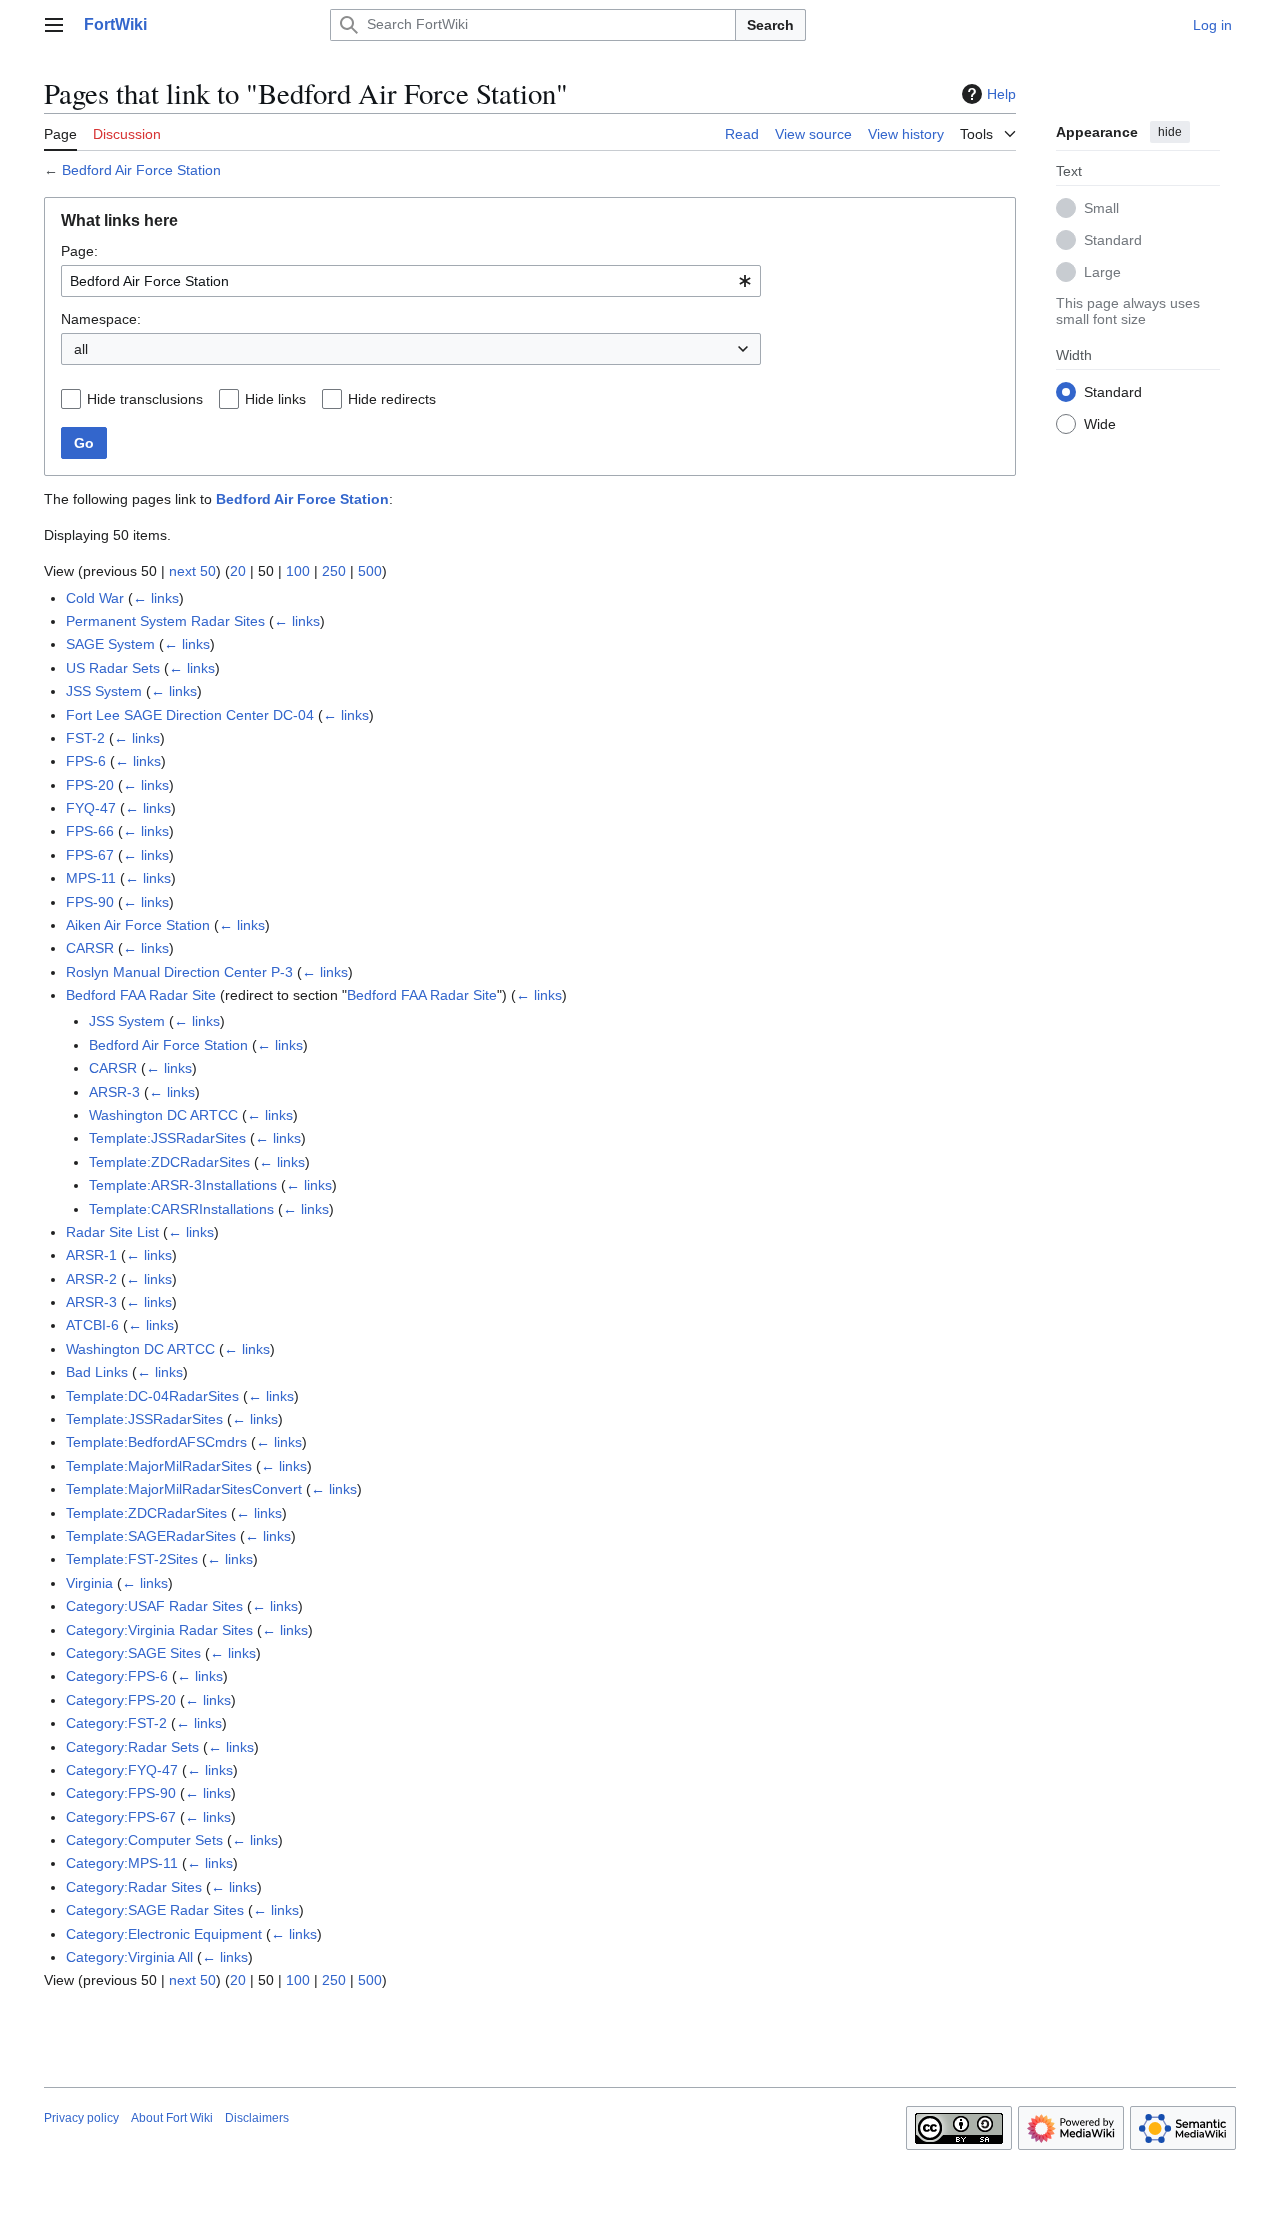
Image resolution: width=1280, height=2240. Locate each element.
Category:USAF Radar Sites (154, 1606)
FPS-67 (90, 855)
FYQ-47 (91, 808)
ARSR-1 (91, 1255)
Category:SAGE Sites (133, 1653)
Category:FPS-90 (121, 1793)
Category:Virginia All (129, 1957)
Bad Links (97, 1372)
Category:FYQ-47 (122, 1770)
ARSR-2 (91, 1279)
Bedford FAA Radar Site (141, 995)
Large (1102, 271)
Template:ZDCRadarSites (169, 1162)
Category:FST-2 (116, 1723)
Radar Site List (112, 1232)
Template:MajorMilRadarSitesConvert (184, 1489)
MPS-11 (91, 878)
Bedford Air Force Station (141, 170)
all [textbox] (81, 349)
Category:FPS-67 (121, 1817)
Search (770, 25)
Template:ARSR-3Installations (183, 1185)
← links (156, 598)
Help (1001, 94)
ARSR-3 (114, 1092)
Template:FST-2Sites (132, 1559)
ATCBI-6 (92, 1325)
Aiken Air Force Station (138, 925)
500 (370, 571)
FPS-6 (86, 761)
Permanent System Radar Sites (165, 621)
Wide (1100, 423)
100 (298, 571)
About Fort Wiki (172, 2118)
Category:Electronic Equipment (164, 1934)
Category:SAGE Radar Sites (155, 1910)
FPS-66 (90, 831)
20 (238, 571)
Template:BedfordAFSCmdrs (156, 1442)
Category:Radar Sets (132, 1747)
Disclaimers (257, 2118)
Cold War (95, 598)
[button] (54, 25)
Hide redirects (392, 399)
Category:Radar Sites (134, 1887)
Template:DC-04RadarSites (152, 1396)
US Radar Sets (113, 668)
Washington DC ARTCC (163, 1115)
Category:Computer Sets (144, 1840)
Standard (1113, 239)
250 (334, 571)
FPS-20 (90, 785)
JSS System (104, 691)
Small (1101, 207)
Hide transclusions (145, 399)
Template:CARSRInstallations (181, 1209)
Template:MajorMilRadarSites (159, 1466)
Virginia (89, 1583)
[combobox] (411, 281)
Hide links (275, 399)
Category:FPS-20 (121, 1700)
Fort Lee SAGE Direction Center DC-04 (190, 715)
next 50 (192, 571)
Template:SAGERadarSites (151, 1536)
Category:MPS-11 (122, 1863)
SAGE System (110, 644)
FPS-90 (90, 902)
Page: (79, 251)
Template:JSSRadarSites (167, 1138)
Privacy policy (81, 2118)
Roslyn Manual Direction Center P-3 (179, 972)
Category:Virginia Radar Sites (159, 1630)
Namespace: (101, 319)
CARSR (90, 948)
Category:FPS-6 (117, 1676)
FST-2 (85, 738)
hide (1170, 132)
